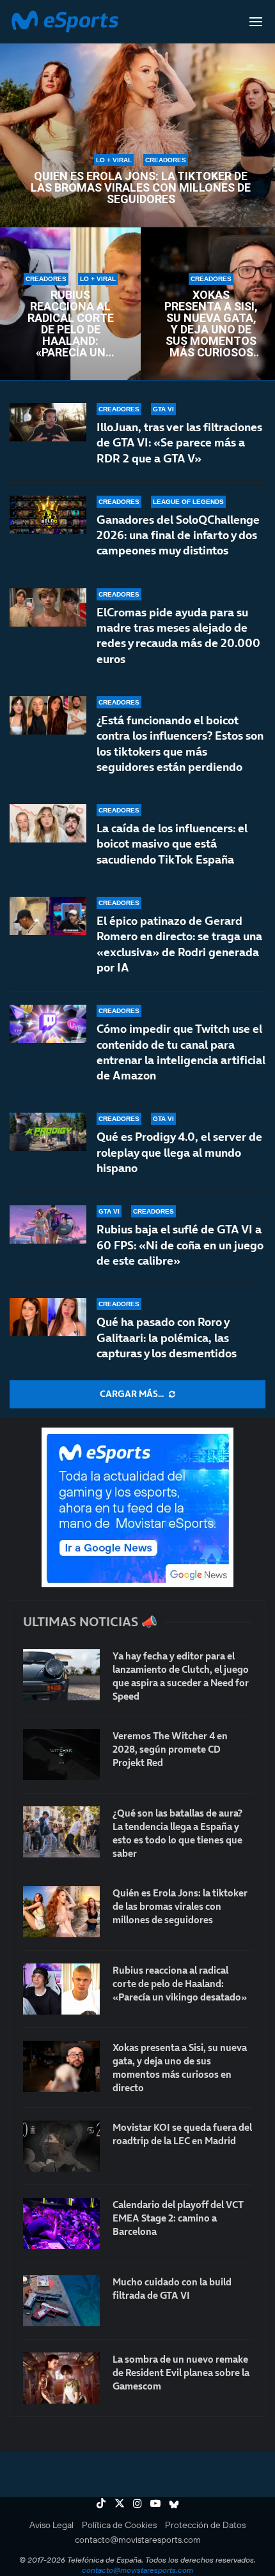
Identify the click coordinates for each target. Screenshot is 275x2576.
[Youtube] (155, 2503)
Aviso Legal (51, 2525)
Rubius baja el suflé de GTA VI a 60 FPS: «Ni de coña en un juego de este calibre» (180, 1245)
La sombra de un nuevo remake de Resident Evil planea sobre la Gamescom (181, 2373)
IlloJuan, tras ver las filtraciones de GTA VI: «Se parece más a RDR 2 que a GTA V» (179, 443)
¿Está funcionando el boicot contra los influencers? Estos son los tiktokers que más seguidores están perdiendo (180, 743)
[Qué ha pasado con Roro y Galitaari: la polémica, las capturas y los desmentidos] (48, 1317)
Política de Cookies (119, 2525)
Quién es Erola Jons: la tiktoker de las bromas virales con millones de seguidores (141, 188)
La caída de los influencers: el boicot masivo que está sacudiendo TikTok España (172, 844)
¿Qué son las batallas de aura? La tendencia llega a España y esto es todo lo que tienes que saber (177, 1833)
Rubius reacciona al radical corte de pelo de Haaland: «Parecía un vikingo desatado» (71, 324)
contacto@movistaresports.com (138, 2540)
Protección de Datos (205, 2525)
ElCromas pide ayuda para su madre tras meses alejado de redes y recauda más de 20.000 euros (178, 636)
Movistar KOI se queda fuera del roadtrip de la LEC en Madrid (182, 2134)
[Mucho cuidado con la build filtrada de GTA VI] (61, 2301)
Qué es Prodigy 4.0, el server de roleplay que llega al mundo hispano (179, 1152)
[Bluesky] (174, 2503)
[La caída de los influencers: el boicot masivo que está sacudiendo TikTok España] (48, 823)
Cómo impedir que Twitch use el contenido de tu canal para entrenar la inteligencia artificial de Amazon (181, 1052)
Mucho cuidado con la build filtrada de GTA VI (172, 2289)
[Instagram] (137, 2503)
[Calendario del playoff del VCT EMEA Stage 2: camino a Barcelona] (61, 2223)
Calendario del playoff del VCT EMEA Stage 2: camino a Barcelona (178, 2218)
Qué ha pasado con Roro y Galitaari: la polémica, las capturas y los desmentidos (167, 1338)
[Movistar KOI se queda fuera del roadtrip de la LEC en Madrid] (61, 2146)
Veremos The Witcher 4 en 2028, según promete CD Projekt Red (170, 1749)
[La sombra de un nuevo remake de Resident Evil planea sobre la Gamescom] (61, 2378)
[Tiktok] (101, 2503)
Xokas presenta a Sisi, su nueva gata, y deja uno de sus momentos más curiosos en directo (211, 324)
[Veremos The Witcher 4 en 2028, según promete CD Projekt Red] (61, 1755)
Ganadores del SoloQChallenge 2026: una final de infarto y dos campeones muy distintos (178, 535)
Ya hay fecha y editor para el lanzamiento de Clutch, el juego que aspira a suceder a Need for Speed (181, 1676)
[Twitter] (120, 2503)
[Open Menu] (256, 22)
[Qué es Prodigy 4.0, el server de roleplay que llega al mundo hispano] (48, 1132)
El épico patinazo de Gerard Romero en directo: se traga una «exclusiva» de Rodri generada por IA (179, 944)
